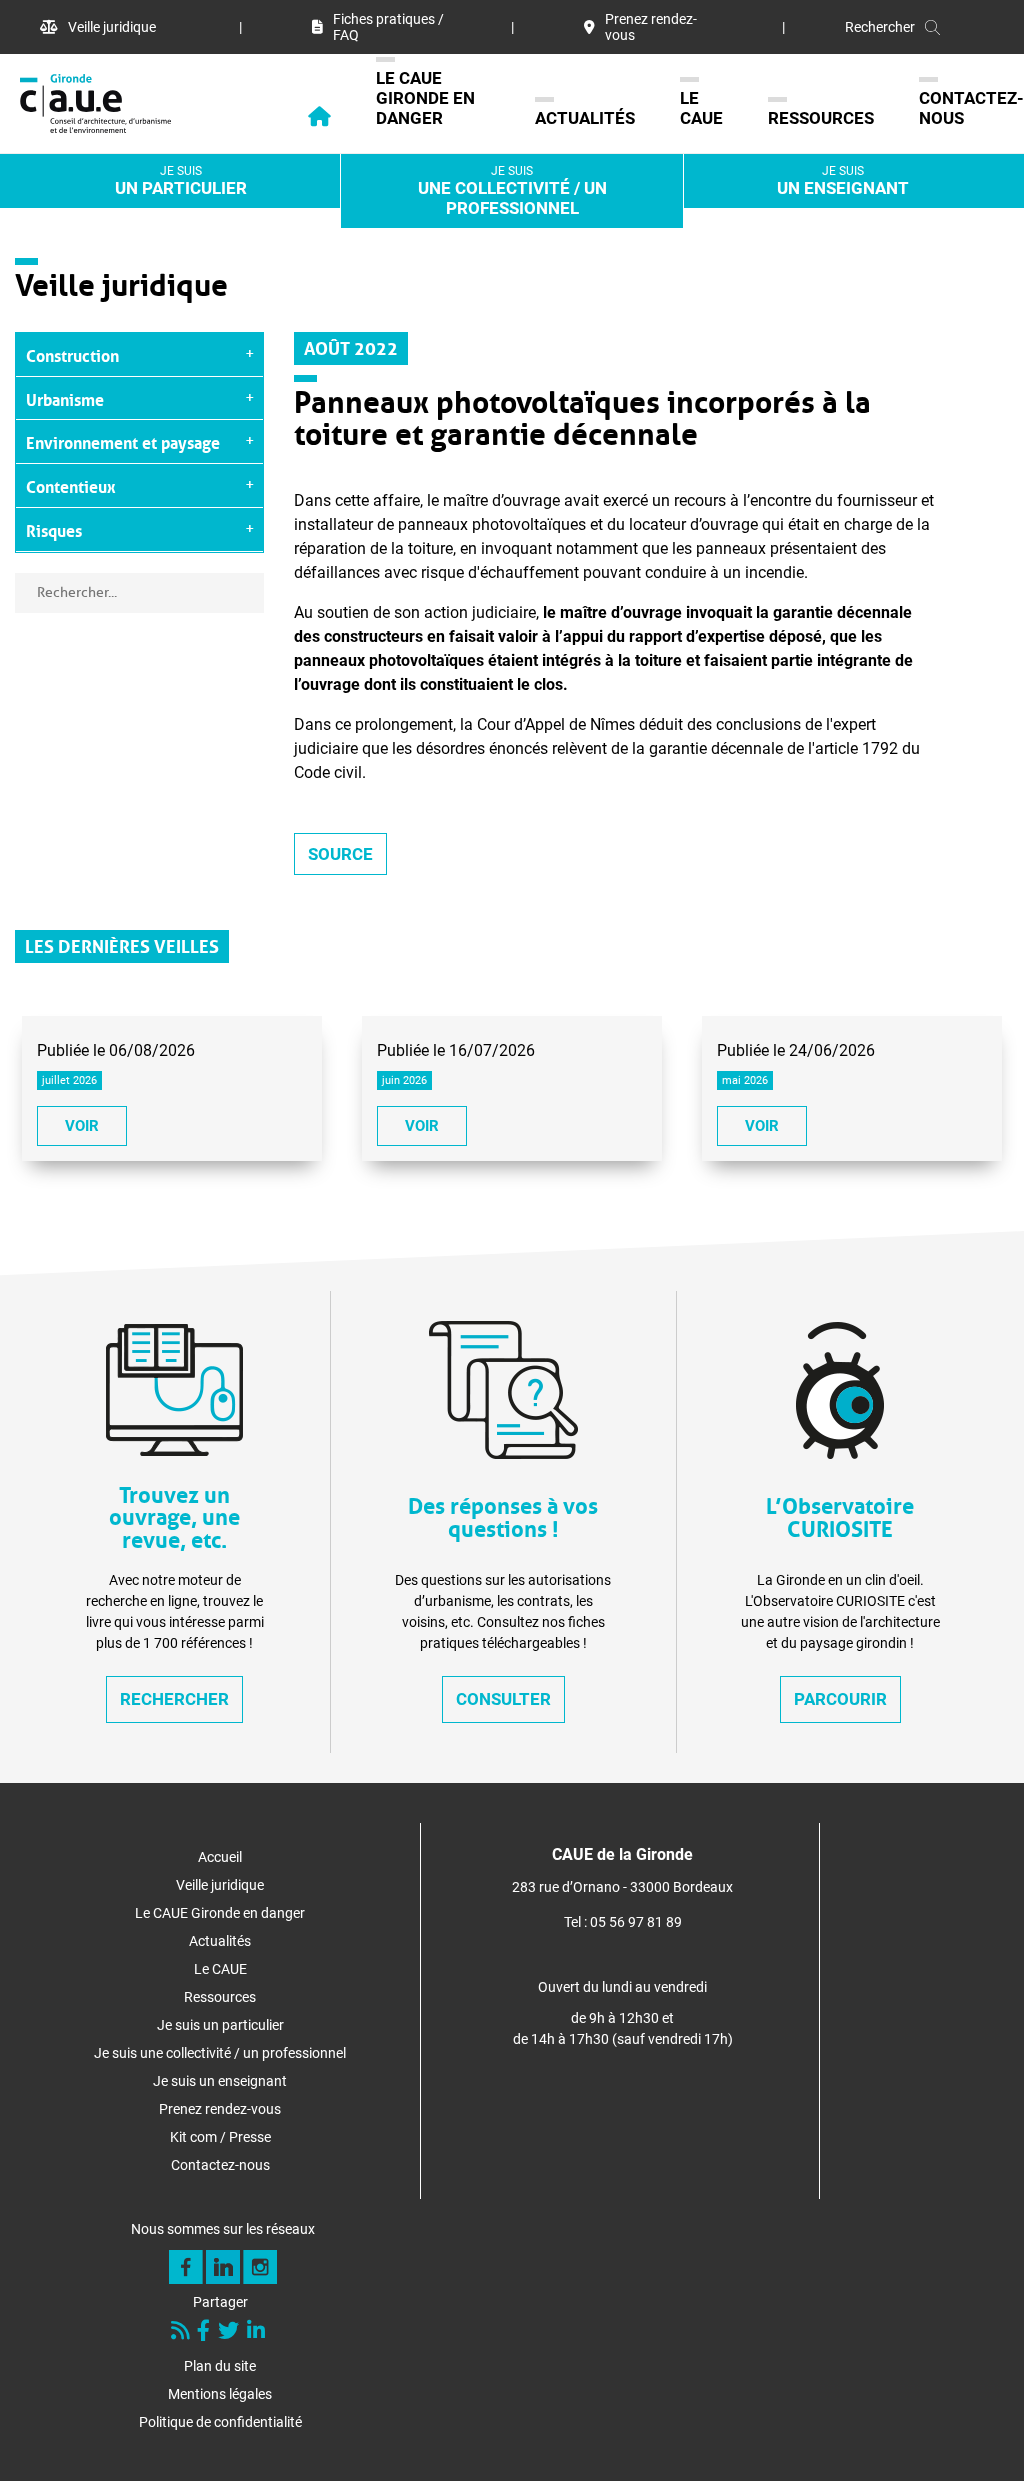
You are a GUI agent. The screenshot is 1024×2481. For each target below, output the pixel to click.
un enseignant (843, 181)
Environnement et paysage (123, 441)
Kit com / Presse (220, 2137)
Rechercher (174, 1699)
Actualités (585, 118)
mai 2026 (745, 1080)
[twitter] (231, 2333)
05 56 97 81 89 (636, 1922)
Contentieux (71, 485)
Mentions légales (220, 2394)
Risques (54, 529)
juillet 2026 (69, 1080)
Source (340, 854)
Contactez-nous (971, 108)
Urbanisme (65, 398)
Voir (82, 1126)
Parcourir (840, 1699)
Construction (72, 354)
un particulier (181, 181)
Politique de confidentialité (220, 2422)
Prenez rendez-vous (651, 27)
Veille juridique (112, 27)
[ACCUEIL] (297, 122)
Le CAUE (701, 108)
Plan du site (220, 2366)
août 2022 (351, 346)
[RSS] (182, 2333)
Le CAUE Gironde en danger (425, 98)
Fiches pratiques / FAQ (388, 27)
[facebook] (206, 2333)
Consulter (503, 1699)
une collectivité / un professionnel (512, 191)
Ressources (821, 118)
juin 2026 (404, 1080)
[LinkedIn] (258, 2333)
